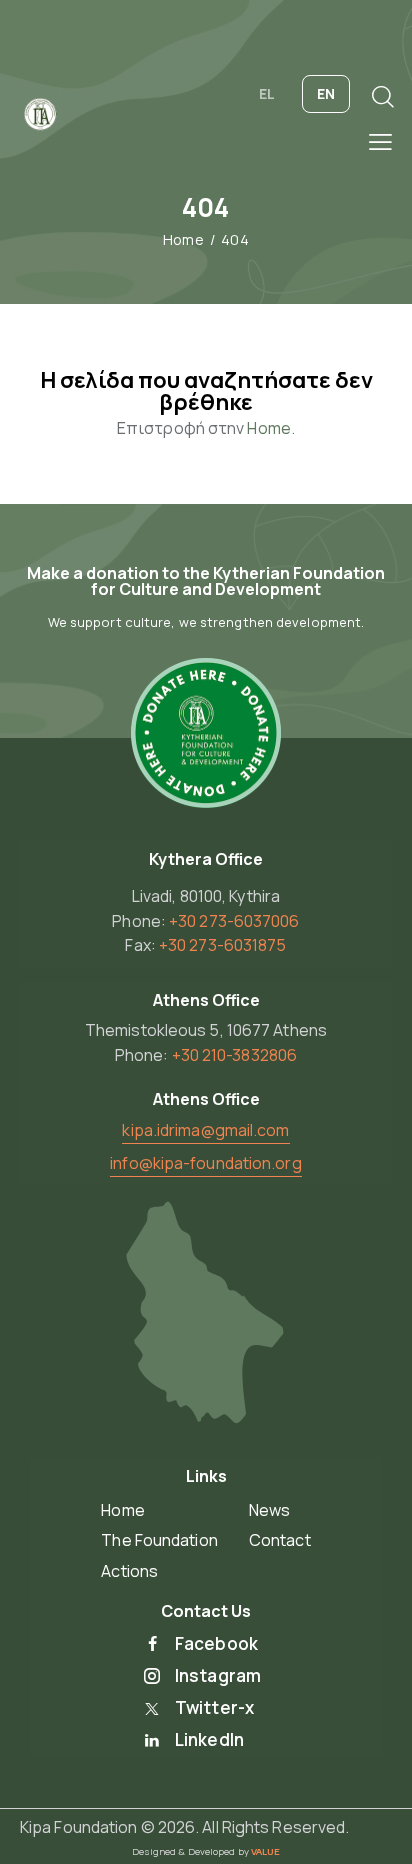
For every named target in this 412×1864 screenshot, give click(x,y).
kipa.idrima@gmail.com (205, 1130)
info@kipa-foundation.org (205, 1163)
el (267, 93)
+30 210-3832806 (235, 1055)
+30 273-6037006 (234, 921)
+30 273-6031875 (223, 945)
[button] (380, 141)
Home (183, 240)
